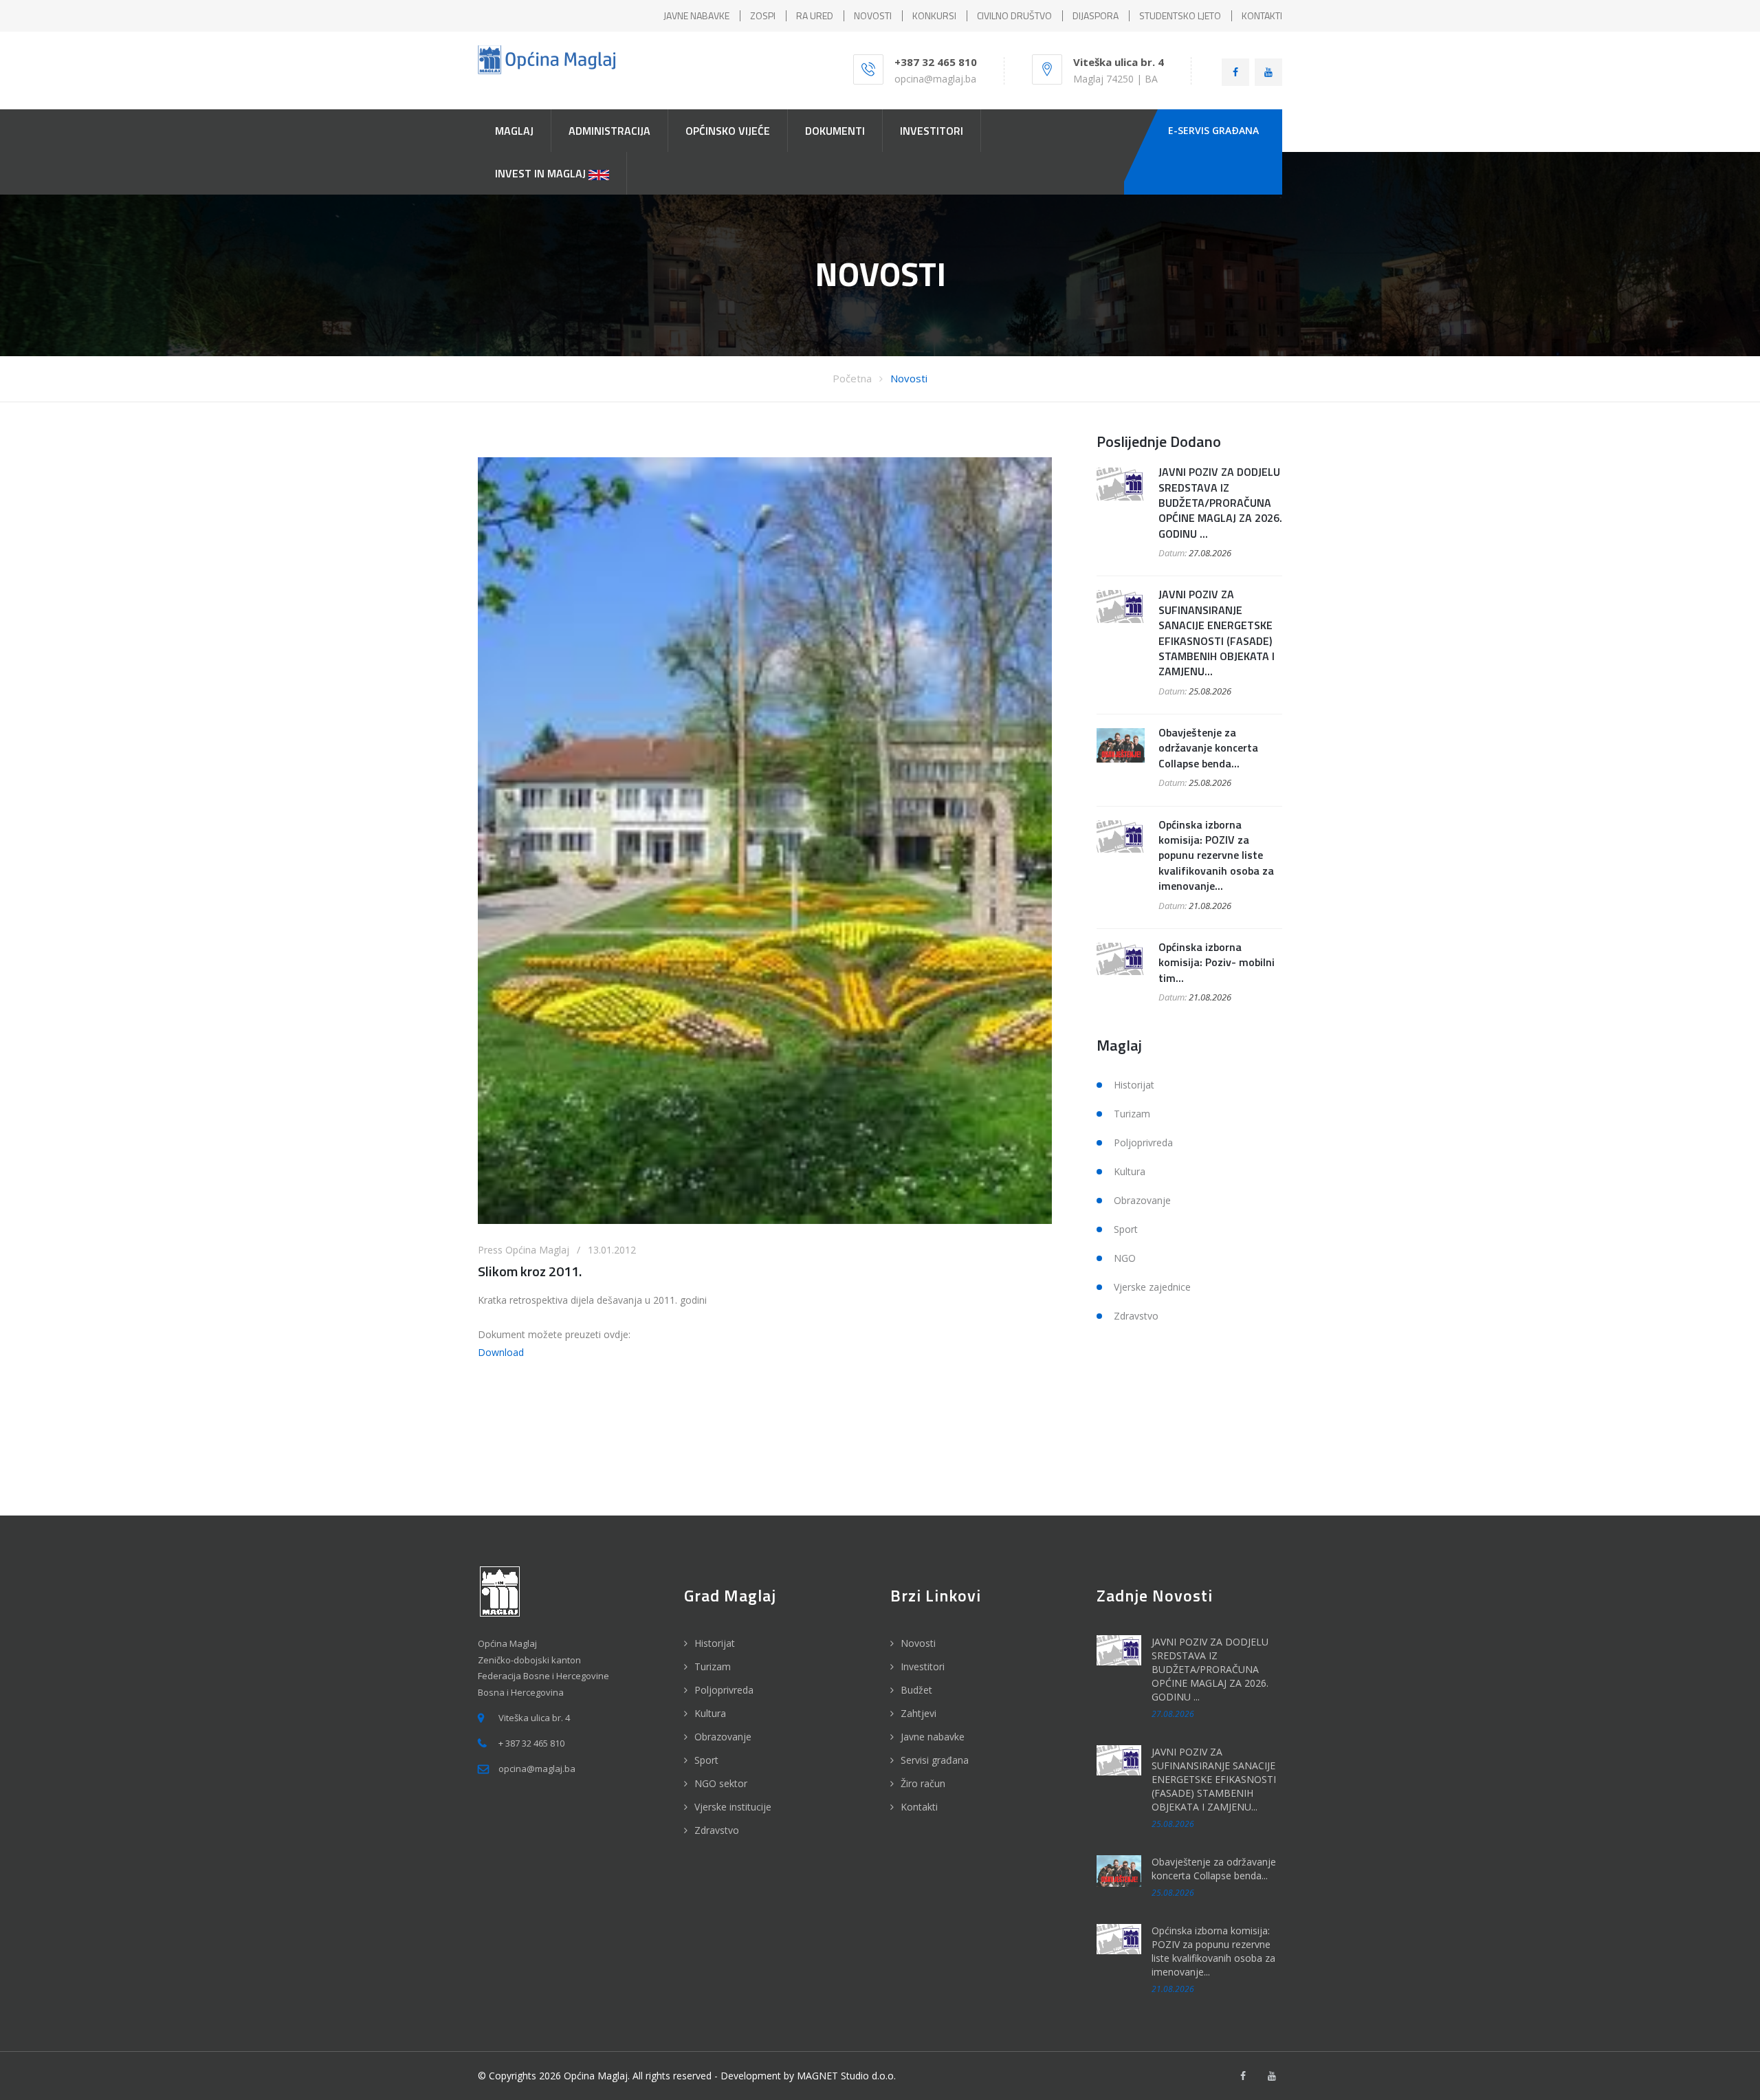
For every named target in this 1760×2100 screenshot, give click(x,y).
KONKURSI (934, 15)
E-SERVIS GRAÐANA (1213, 130)
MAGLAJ (514, 131)
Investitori (923, 1666)
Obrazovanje (1142, 1200)
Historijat (1134, 1085)
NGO (1125, 1258)
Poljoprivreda (1143, 1142)
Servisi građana (935, 1760)
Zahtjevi (918, 1713)
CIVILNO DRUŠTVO (1014, 15)
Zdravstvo (1136, 1316)
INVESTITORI (932, 131)
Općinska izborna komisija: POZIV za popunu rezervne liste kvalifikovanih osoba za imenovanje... (1216, 855)
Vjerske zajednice (1152, 1287)
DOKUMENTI (835, 131)
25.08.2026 (1210, 691)
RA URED (815, 15)
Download (501, 1352)
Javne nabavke (933, 1737)
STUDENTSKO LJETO (1180, 15)
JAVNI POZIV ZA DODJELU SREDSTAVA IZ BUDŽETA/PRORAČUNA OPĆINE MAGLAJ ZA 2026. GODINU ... (1220, 503)
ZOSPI (763, 15)
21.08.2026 (1210, 906)
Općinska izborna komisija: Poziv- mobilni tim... (1217, 962)
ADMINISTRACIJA (609, 131)
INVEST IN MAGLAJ (542, 173)
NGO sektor (721, 1783)
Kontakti (919, 1807)
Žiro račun (923, 1783)
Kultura (1130, 1171)
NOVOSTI (873, 15)
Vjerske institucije (733, 1807)
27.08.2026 (1210, 553)
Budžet (916, 1690)
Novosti (909, 378)
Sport (1126, 1229)
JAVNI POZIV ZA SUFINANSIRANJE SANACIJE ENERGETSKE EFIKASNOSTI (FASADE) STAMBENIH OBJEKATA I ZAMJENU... (1217, 633)
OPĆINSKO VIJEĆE (728, 131)
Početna (852, 378)
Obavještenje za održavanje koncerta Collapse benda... (1208, 748)
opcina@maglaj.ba (935, 79)
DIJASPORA (1096, 15)
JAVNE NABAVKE (696, 15)
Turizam (1132, 1114)
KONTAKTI (1262, 15)
